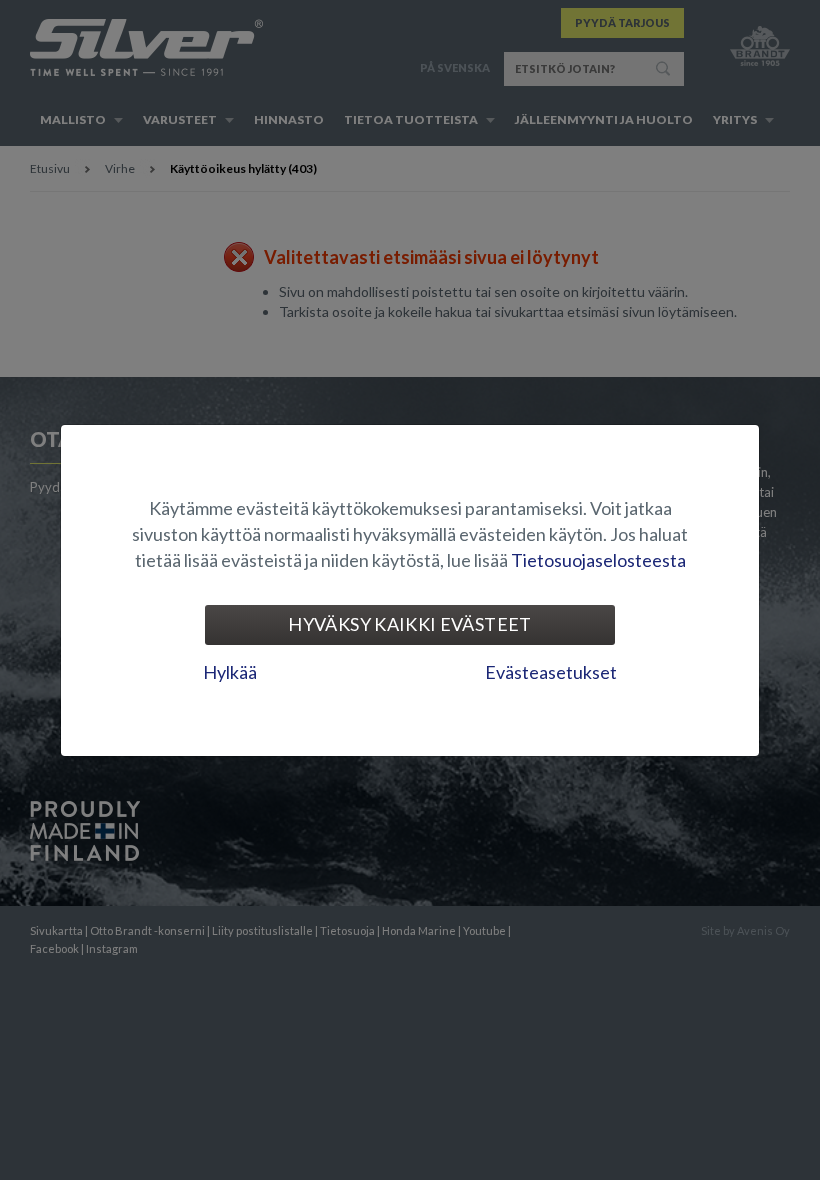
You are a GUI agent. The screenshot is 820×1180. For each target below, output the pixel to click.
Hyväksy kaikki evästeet (409, 624)
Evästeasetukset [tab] (551, 672)
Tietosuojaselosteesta (598, 560)
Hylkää (230, 672)
